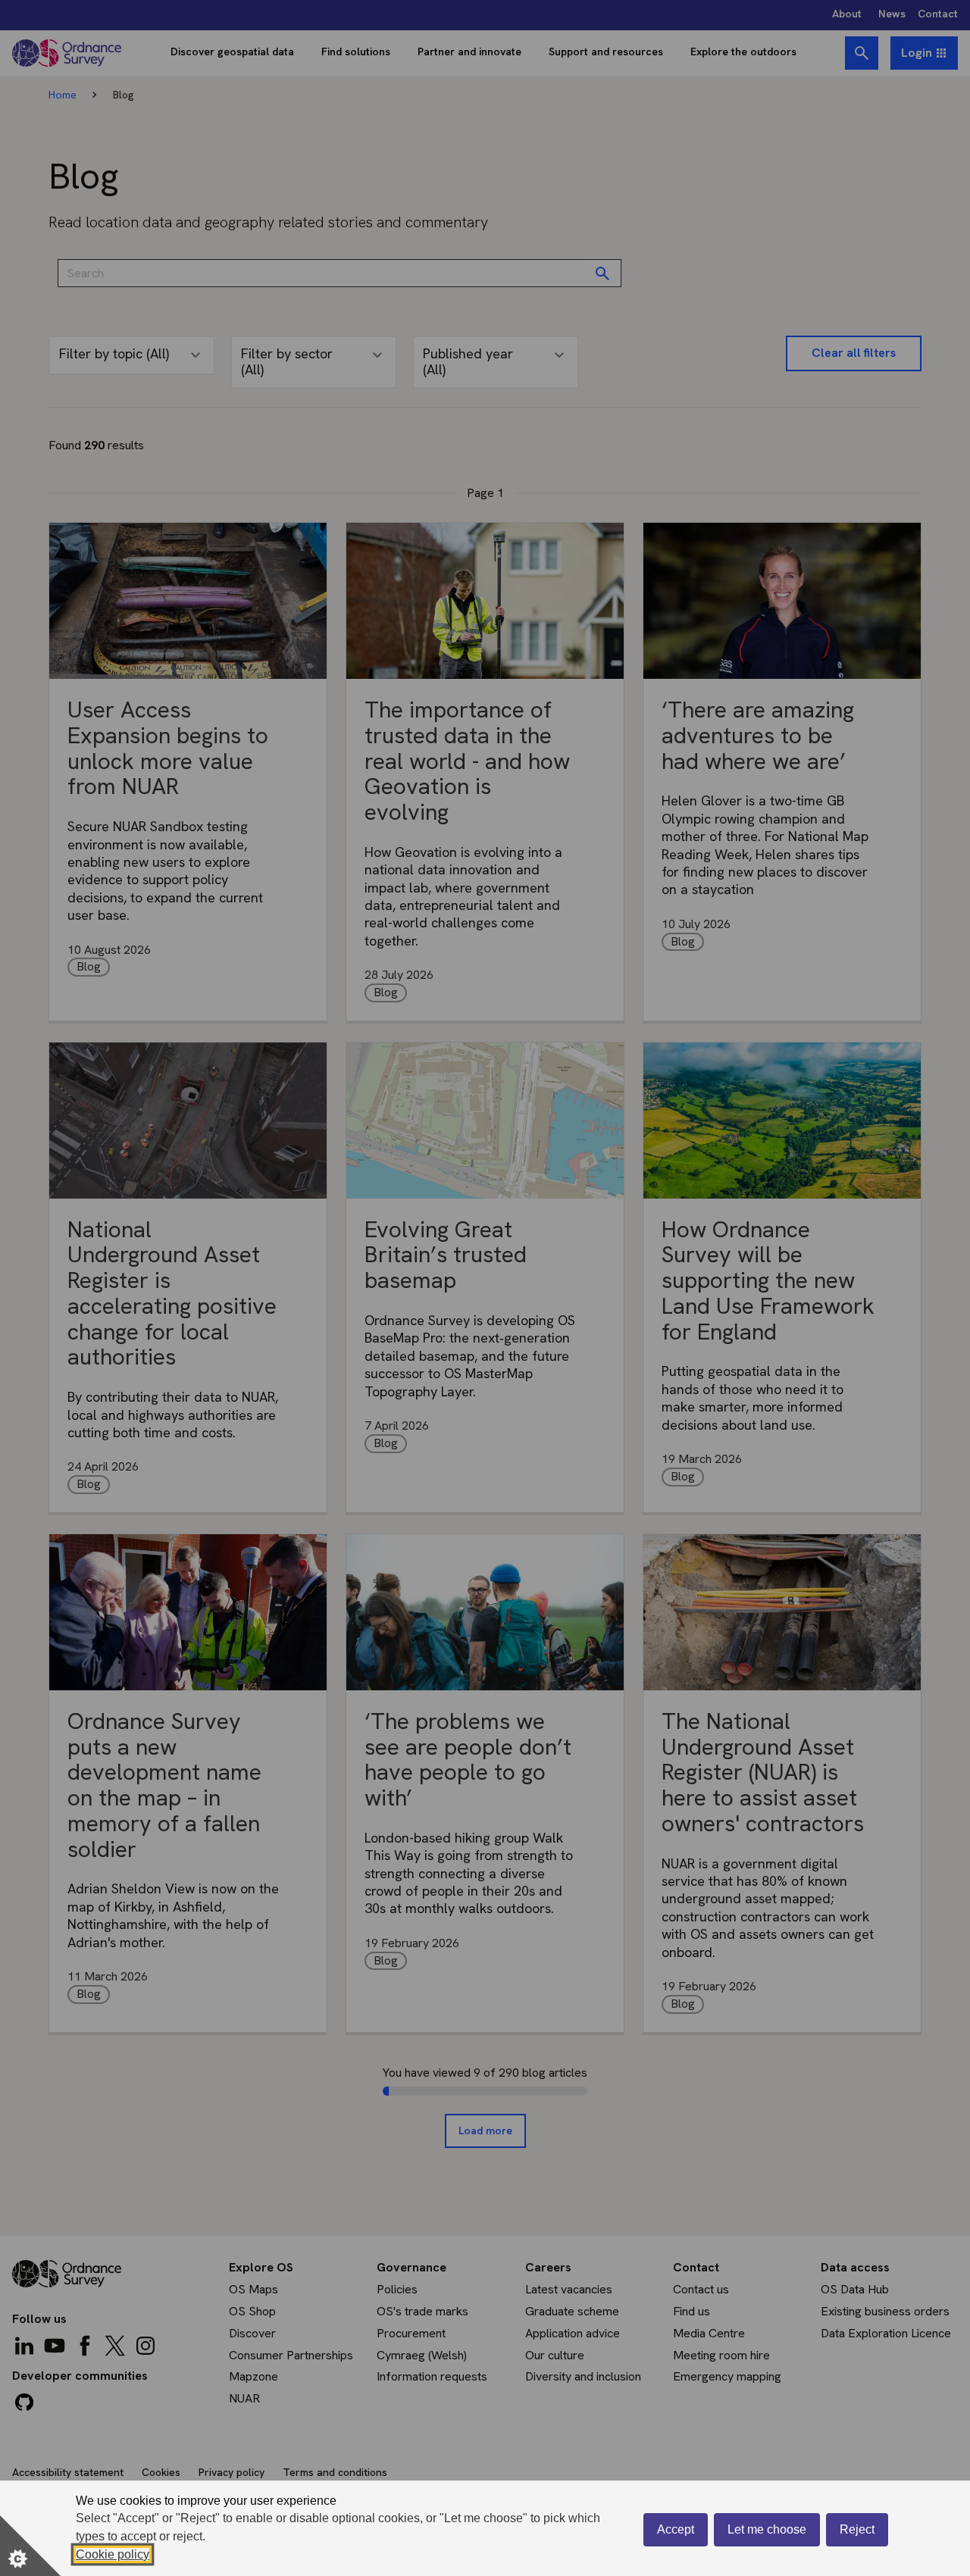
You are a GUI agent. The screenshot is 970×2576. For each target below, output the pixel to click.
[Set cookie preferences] (30, 2546)
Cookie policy (113, 2554)
